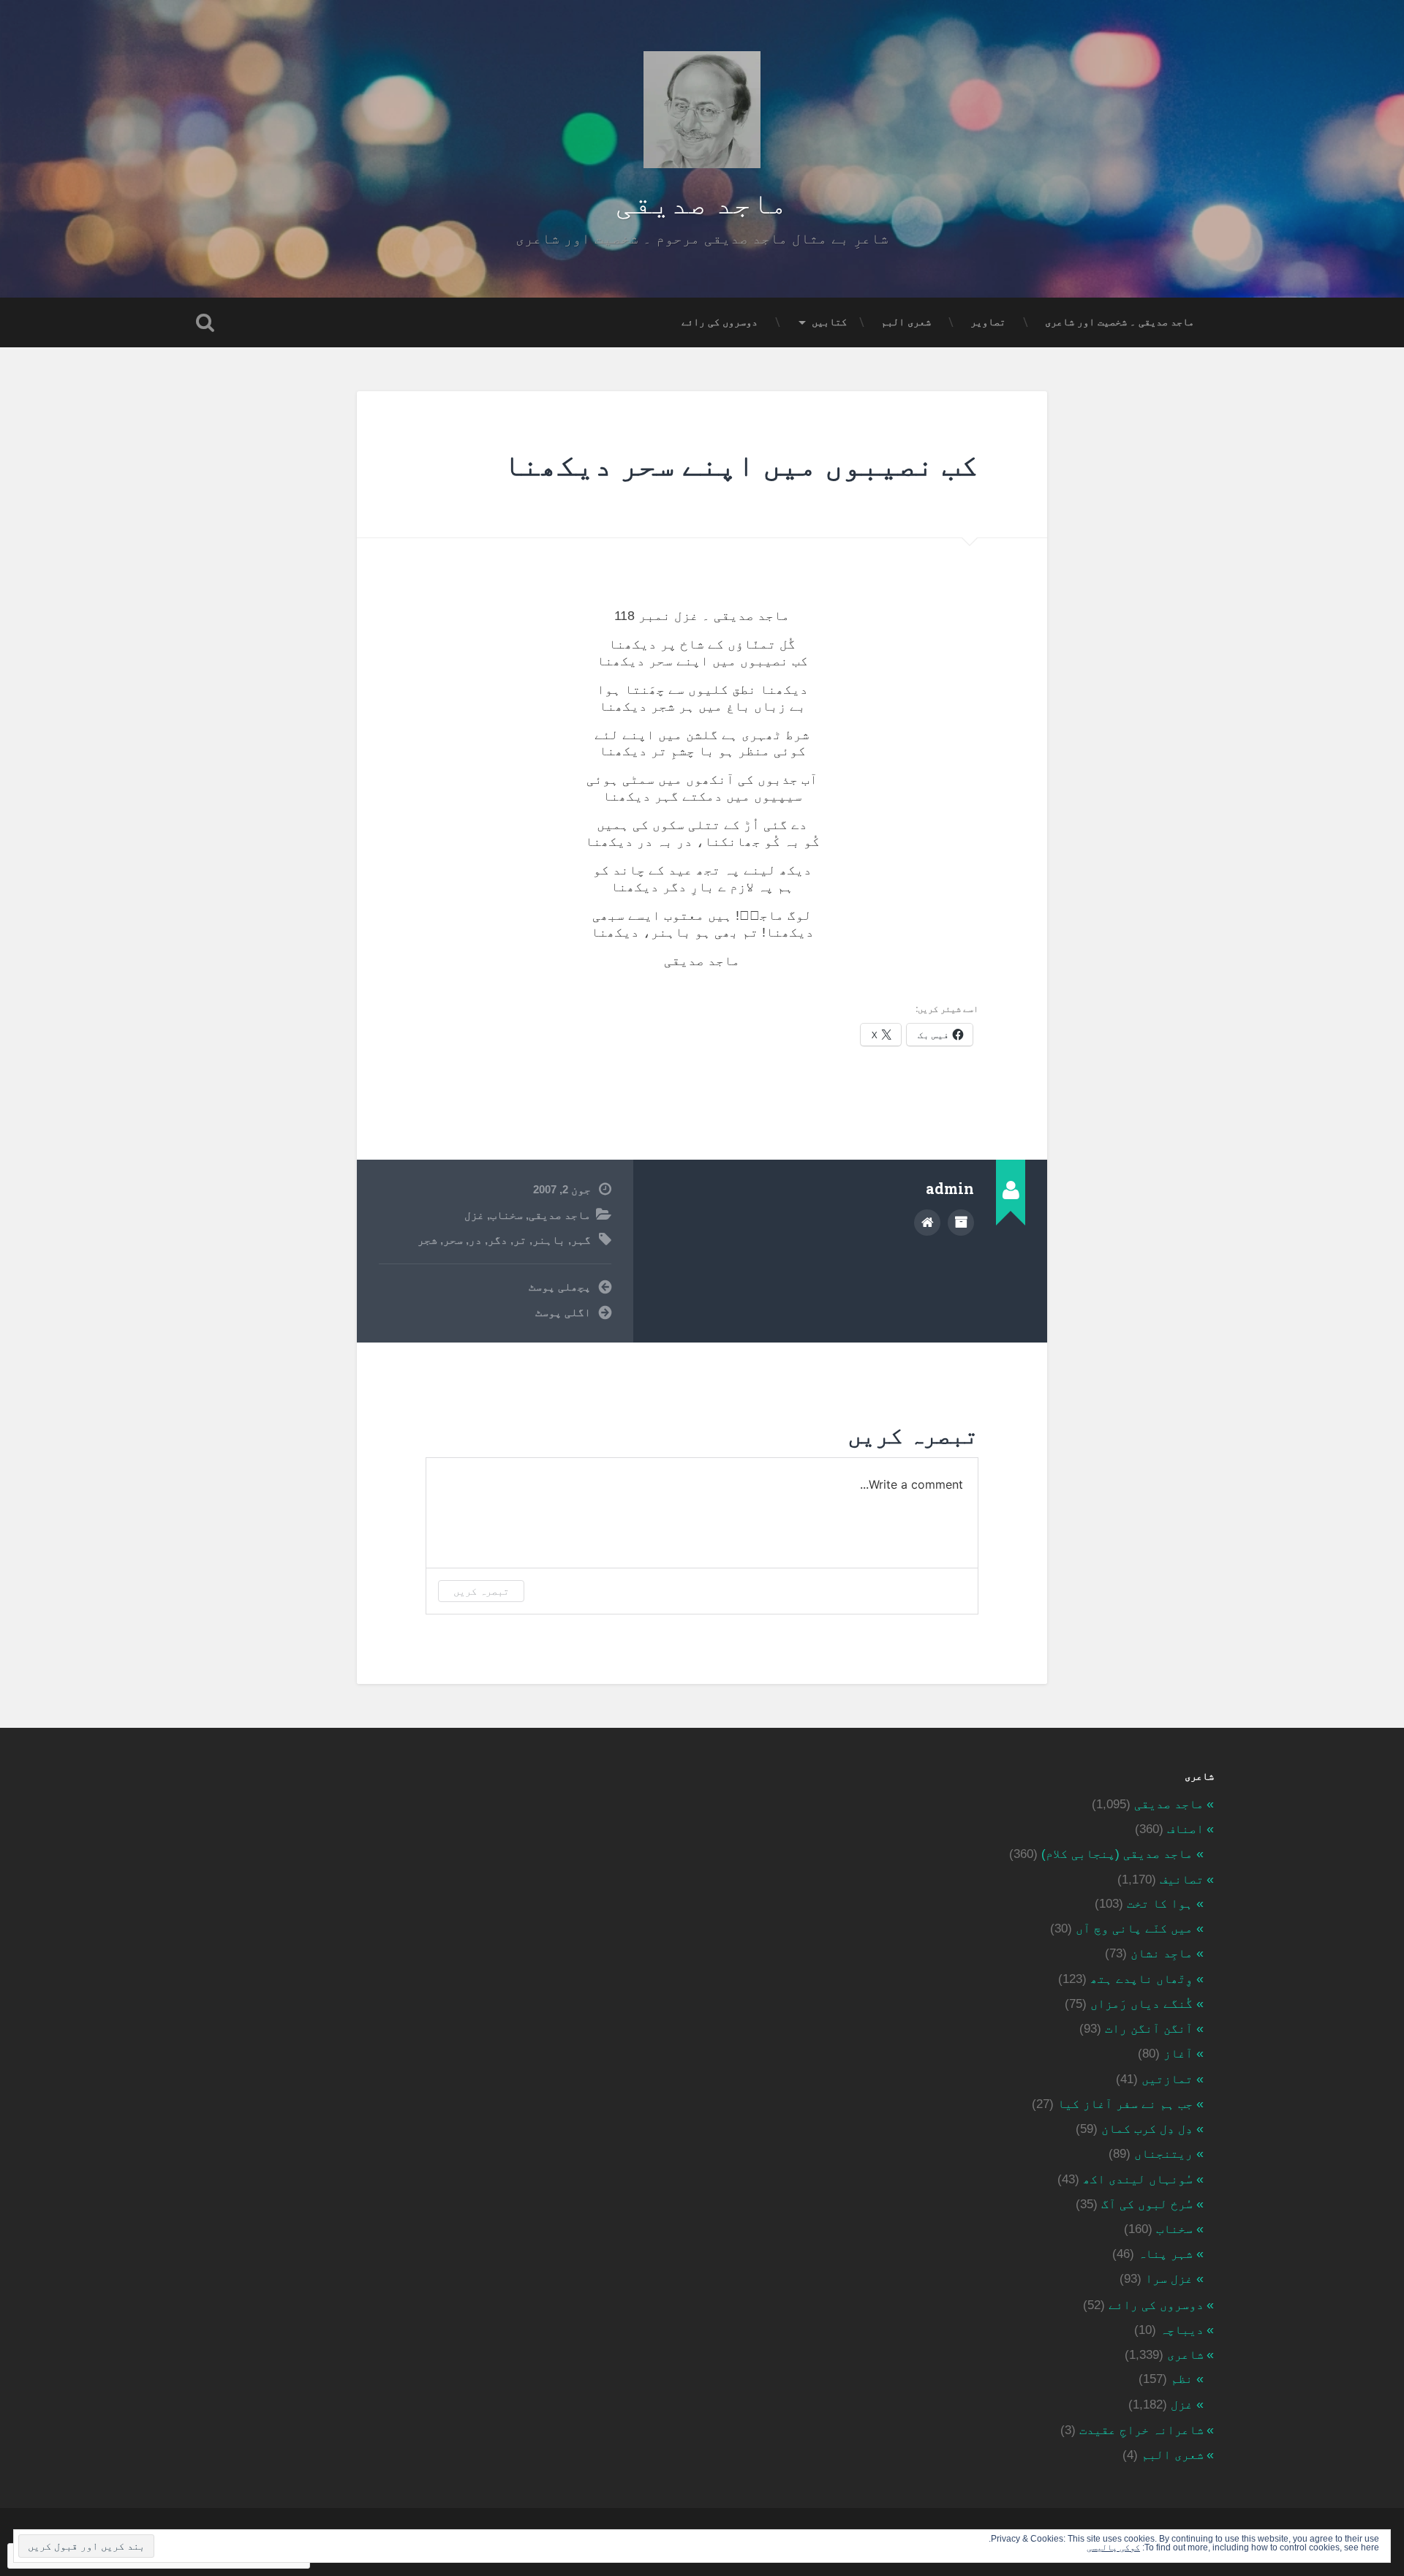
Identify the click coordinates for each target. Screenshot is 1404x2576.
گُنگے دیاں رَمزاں (1141, 2004)
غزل (474, 1215)
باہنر (549, 1240)
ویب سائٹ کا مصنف (927, 1223)
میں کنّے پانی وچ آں (1134, 1929)
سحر (453, 1240)
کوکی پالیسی (1113, 2547)
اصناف (1185, 1829)
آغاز (1178, 2054)
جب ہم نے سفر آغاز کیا (1125, 2104)
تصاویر (988, 322)
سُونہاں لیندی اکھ (1138, 2179)
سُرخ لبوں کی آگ (1147, 2204)
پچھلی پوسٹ (560, 1287)
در (475, 1240)
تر (520, 1240)
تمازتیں (1167, 2079)
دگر (498, 1240)
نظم (1182, 2379)
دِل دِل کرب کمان (1147, 2129)
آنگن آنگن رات (1149, 2029)
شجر (427, 1240)
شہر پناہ (1165, 2254)
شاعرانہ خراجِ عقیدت (1141, 2430)
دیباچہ (1182, 2330)
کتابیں (829, 322)
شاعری (1185, 2355)
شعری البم (906, 322)
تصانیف (1182, 1880)
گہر (581, 1240)
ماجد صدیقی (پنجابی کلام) (1117, 1854)
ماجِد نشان (1162, 1953)
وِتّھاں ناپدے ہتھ (1141, 1979)
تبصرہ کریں (481, 1591)
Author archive (961, 1223)
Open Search (205, 322)
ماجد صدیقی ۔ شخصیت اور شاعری (1120, 322)
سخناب (506, 1215)
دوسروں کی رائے (720, 322)
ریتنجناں (1163, 2154)
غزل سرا (1169, 2279)
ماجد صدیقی (702, 201)
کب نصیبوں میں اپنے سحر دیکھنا (741, 464)
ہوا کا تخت (1160, 1904)
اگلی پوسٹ (563, 1312)
